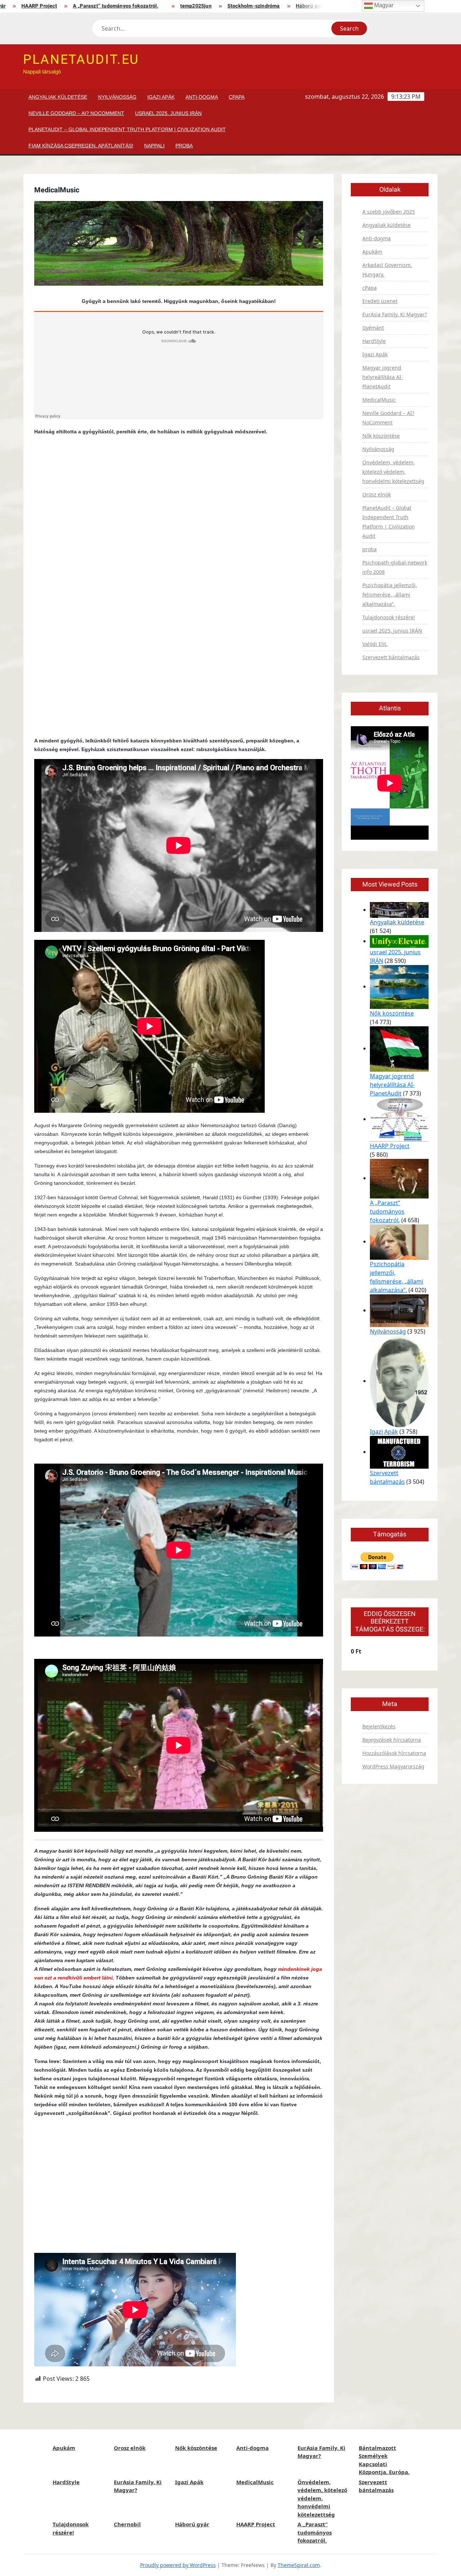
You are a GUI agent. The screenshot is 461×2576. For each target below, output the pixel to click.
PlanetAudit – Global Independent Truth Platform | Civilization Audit (127, 129)
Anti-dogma (202, 97)
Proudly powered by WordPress (178, 2565)
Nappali (154, 146)
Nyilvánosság (117, 97)
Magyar (383, 5)
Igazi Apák (161, 97)
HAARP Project (322, 6)
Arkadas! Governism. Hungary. (387, 270)
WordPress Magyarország (393, 1766)
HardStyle (374, 341)
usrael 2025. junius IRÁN (168, 113)
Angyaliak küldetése (58, 97)
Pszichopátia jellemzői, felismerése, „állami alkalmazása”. (390, 595)
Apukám (372, 252)
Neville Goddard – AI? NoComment (76, 113)
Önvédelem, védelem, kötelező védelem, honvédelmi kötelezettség (393, 472)
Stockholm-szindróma (217, 6)
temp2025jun (159, 6)
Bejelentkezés (379, 1726)
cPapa (237, 97)
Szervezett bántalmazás (391, 657)
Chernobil (127, 2524)
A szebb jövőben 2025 (389, 212)
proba (184, 146)
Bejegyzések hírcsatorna (392, 1740)
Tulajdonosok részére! (389, 617)
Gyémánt (373, 328)
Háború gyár (274, 6)
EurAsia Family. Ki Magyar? (395, 314)
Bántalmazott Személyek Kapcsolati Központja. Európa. (384, 2460)
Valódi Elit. (375, 644)
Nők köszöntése (381, 436)
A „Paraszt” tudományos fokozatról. (79, 6)
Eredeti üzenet (380, 301)
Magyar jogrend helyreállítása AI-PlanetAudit (383, 377)
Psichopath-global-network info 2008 (395, 567)
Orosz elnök (377, 494)
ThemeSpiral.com (299, 2565)
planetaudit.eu (81, 60)
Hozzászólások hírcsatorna (394, 1753)
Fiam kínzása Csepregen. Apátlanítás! (81, 146)
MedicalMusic (379, 400)
